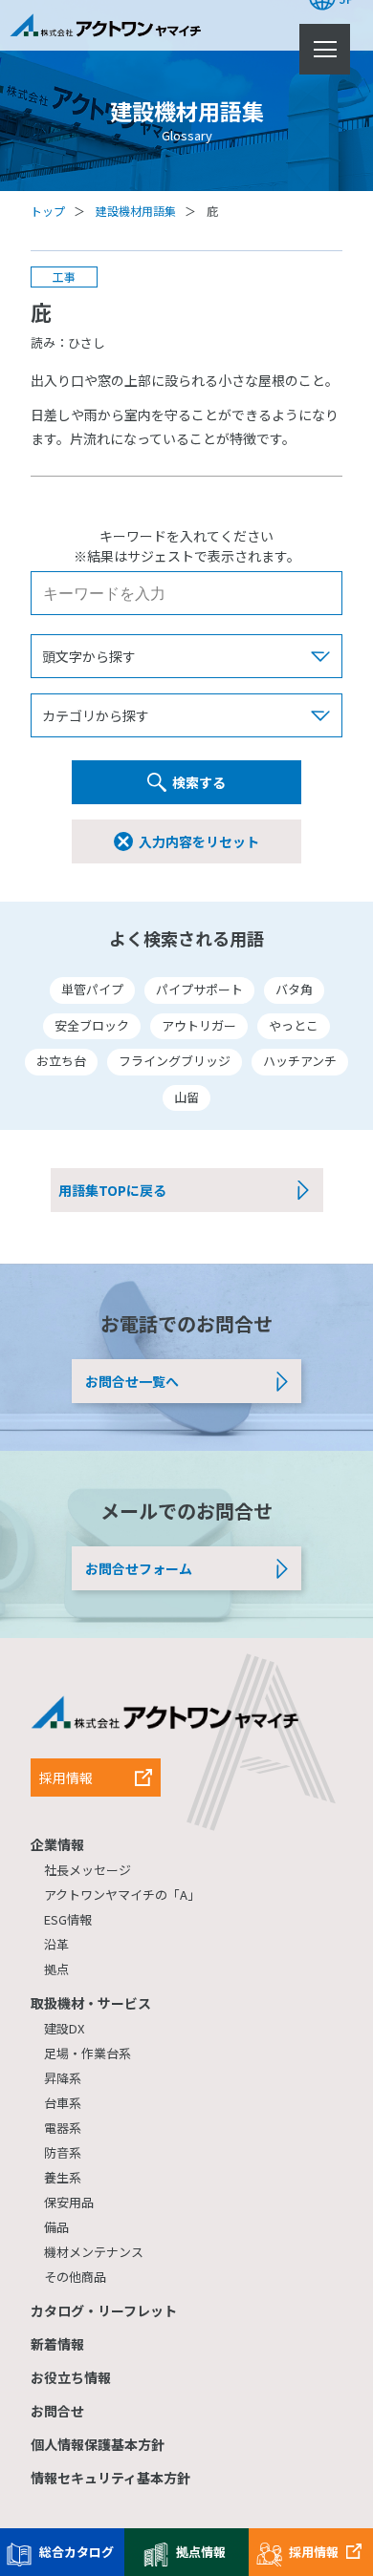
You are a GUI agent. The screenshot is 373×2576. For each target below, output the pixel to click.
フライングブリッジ (175, 1061)
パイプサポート (199, 989)
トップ (48, 211)
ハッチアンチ (300, 1061)
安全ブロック (92, 1025)
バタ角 (294, 989)
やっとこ (294, 1025)
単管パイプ (92, 989)
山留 (186, 1097)
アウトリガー (199, 1025)
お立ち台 (61, 1061)
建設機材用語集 (136, 211)
